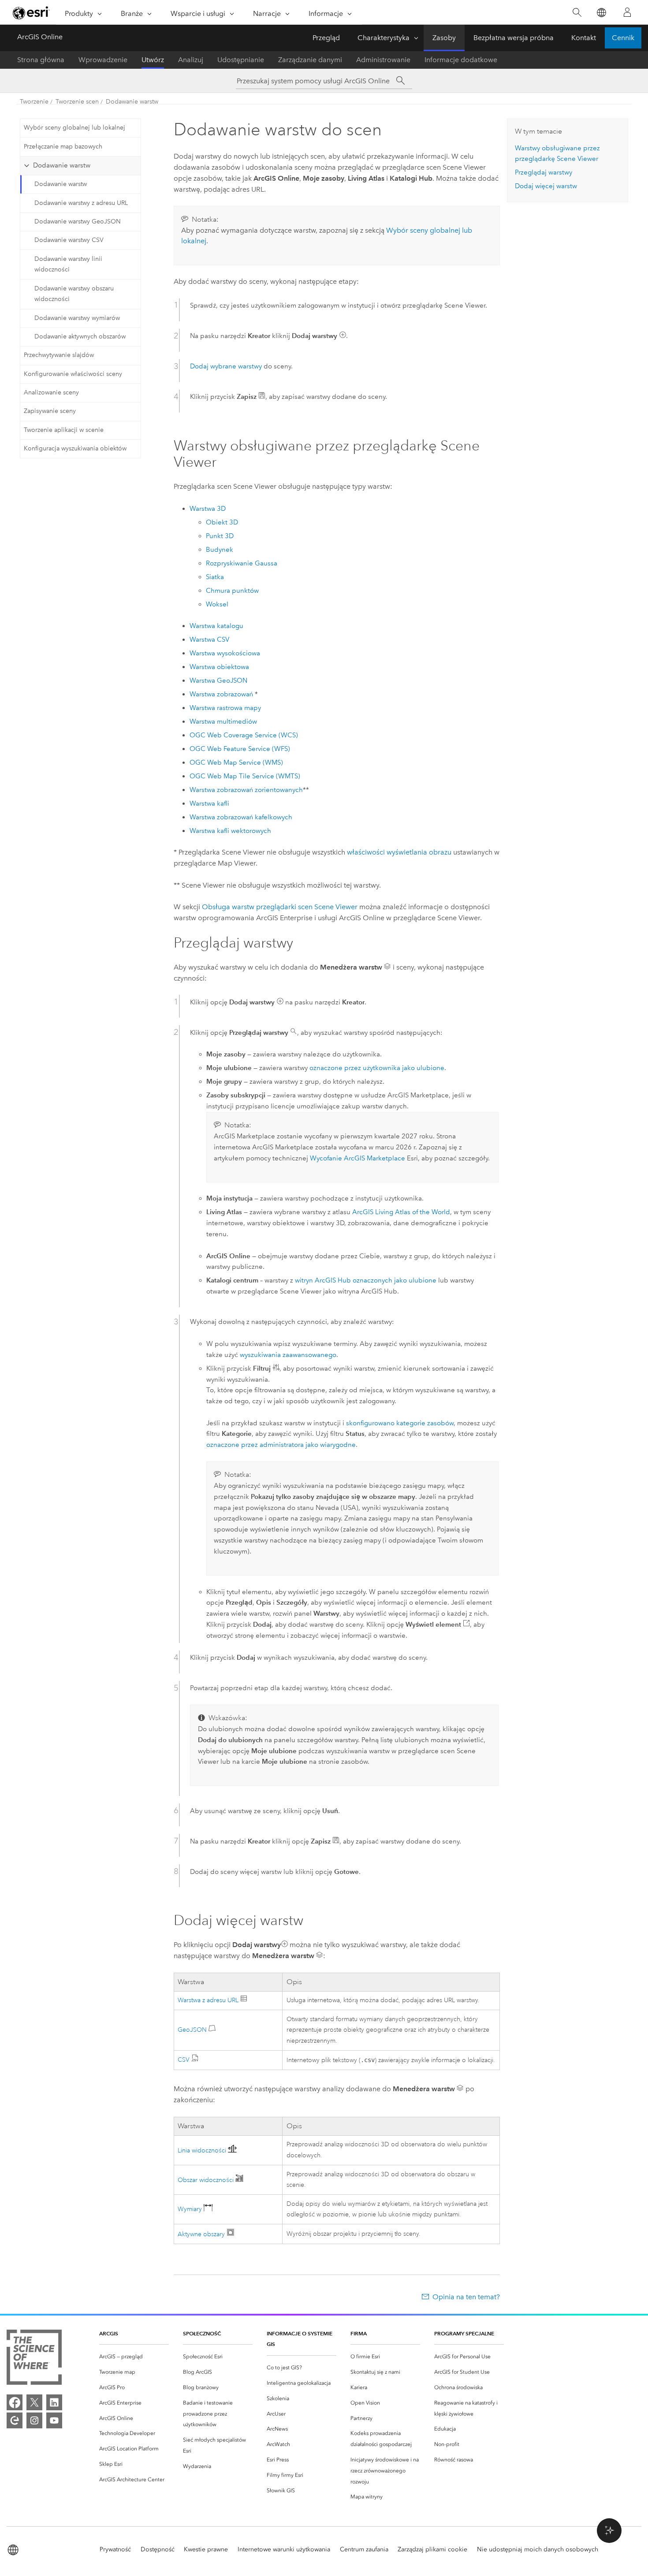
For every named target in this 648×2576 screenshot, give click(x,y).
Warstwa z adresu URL (208, 2000)
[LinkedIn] (54, 2402)
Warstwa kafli (209, 803)
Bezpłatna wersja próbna (514, 38)
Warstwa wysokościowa (225, 653)
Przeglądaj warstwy (544, 172)
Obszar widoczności (207, 2180)
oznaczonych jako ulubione (395, 1280)
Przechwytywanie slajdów (59, 355)
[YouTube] (54, 2420)
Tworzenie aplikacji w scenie (64, 430)
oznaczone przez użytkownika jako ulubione (377, 1068)
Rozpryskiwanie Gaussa (242, 563)
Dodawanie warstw (132, 102)
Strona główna (41, 60)
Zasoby (444, 38)
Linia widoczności (203, 2150)
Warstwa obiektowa (219, 667)
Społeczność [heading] (202, 2333)
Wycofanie (358, 1158)
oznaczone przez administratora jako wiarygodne (281, 1445)
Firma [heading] (359, 2333)
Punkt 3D (220, 536)
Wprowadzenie (103, 60)
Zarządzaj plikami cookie (432, 2549)
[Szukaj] (577, 13)
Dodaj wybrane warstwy (226, 366)
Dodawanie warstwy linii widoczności (68, 264)
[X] (34, 2402)
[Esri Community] (15, 2420)
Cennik (623, 38)
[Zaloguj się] (627, 12)
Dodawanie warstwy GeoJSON (78, 221)
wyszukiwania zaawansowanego (288, 1355)
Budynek (220, 550)
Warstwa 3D (208, 509)
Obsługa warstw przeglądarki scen (280, 907)
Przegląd (326, 38)
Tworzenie (34, 102)
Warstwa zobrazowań (221, 694)
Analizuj (191, 60)
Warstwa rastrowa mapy (225, 708)
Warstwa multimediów (223, 721)
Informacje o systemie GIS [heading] (300, 2339)
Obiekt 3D (222, 522)
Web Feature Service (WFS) (240, 749)
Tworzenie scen (77, 102)
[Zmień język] (601, 13)
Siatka (215, 577)
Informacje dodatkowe (461, 60)
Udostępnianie (241, 60)
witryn (323, 1280)
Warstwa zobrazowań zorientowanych (246, 790)
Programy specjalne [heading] (464, 2333)
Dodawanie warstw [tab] (62, 165)
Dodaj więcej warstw (546, 186)
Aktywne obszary (201, 2234)
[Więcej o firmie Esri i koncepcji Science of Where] (34, 2359)
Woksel (217, 604)
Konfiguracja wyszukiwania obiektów (75, 448)
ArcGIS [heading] (109, 2333)
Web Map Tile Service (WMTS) (245, 776)
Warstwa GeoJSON (218, 680)
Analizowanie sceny (51, 392)
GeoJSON (193, 2030)
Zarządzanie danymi (310, 60)
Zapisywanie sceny (50, 411)
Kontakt (584, 38)
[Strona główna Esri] (31, 13)
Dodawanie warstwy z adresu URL (81, 203)
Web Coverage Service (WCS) (244, 735)
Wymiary (191, 2209)
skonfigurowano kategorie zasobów (400, 1423)
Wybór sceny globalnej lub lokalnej (74, 128)
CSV (184, 2060)
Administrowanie (383, 60)
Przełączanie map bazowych (63, 147)
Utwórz (153, 60)
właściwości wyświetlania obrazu (399, 852)
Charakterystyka (384, 38)
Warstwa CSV (209, 639)
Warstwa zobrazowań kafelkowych (241, 817)
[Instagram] (34, 2420)
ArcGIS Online (40, 37)
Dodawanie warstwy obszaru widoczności (74, 294)
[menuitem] (134, 2357)
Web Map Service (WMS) (236, 762)
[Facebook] (15, 2402)
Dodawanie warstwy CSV (69, 240)
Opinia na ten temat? (466, 2297)
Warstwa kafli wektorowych (230, 831)
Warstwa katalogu (216, 626)
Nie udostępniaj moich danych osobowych (538, 2549)
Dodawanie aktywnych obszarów (80, 336)
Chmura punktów (232, 591)
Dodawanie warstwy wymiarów (77, 318)
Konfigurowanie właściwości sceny (73, 374)
